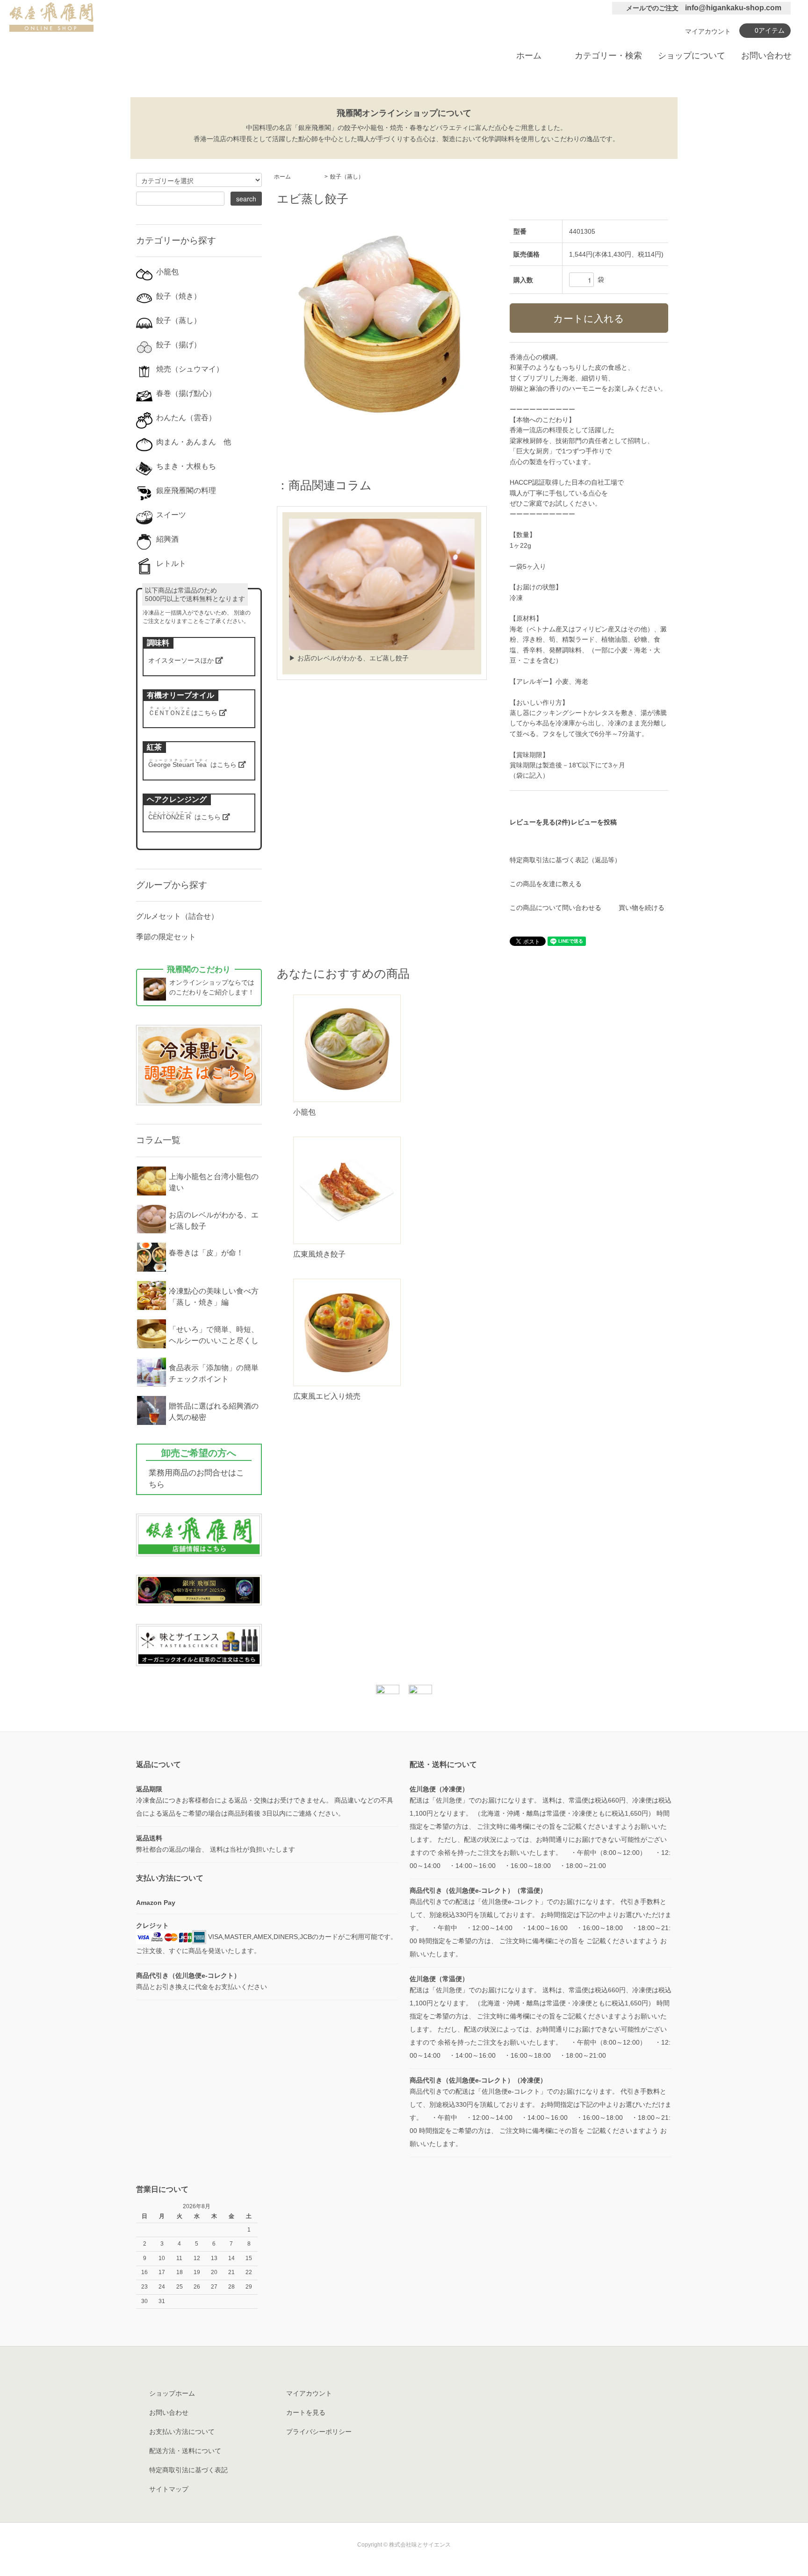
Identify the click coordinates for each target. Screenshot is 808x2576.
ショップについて (692, 56)
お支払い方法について (182, 2432)
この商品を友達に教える (546, 884)
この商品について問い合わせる (555, 908)
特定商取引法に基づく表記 (188, 2470)
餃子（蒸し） (347, 177)
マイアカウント (708, 31)
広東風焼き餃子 (319, 1254)
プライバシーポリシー (319, 2432)
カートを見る (306, 2412)
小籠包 (304, 1112)
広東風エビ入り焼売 (327, 1396)
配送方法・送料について (185, 2451)
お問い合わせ (766, 56)
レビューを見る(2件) (540, 822)
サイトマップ (169, 2489)
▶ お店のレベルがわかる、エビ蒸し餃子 (349, 658)
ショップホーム (172, 2393)
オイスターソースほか (182, 660)
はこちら (184, 713)
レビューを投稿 (594, 822)
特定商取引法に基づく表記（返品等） (565, 860)
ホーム (529, 56)
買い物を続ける (642, 908)
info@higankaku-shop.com (733, 8)
